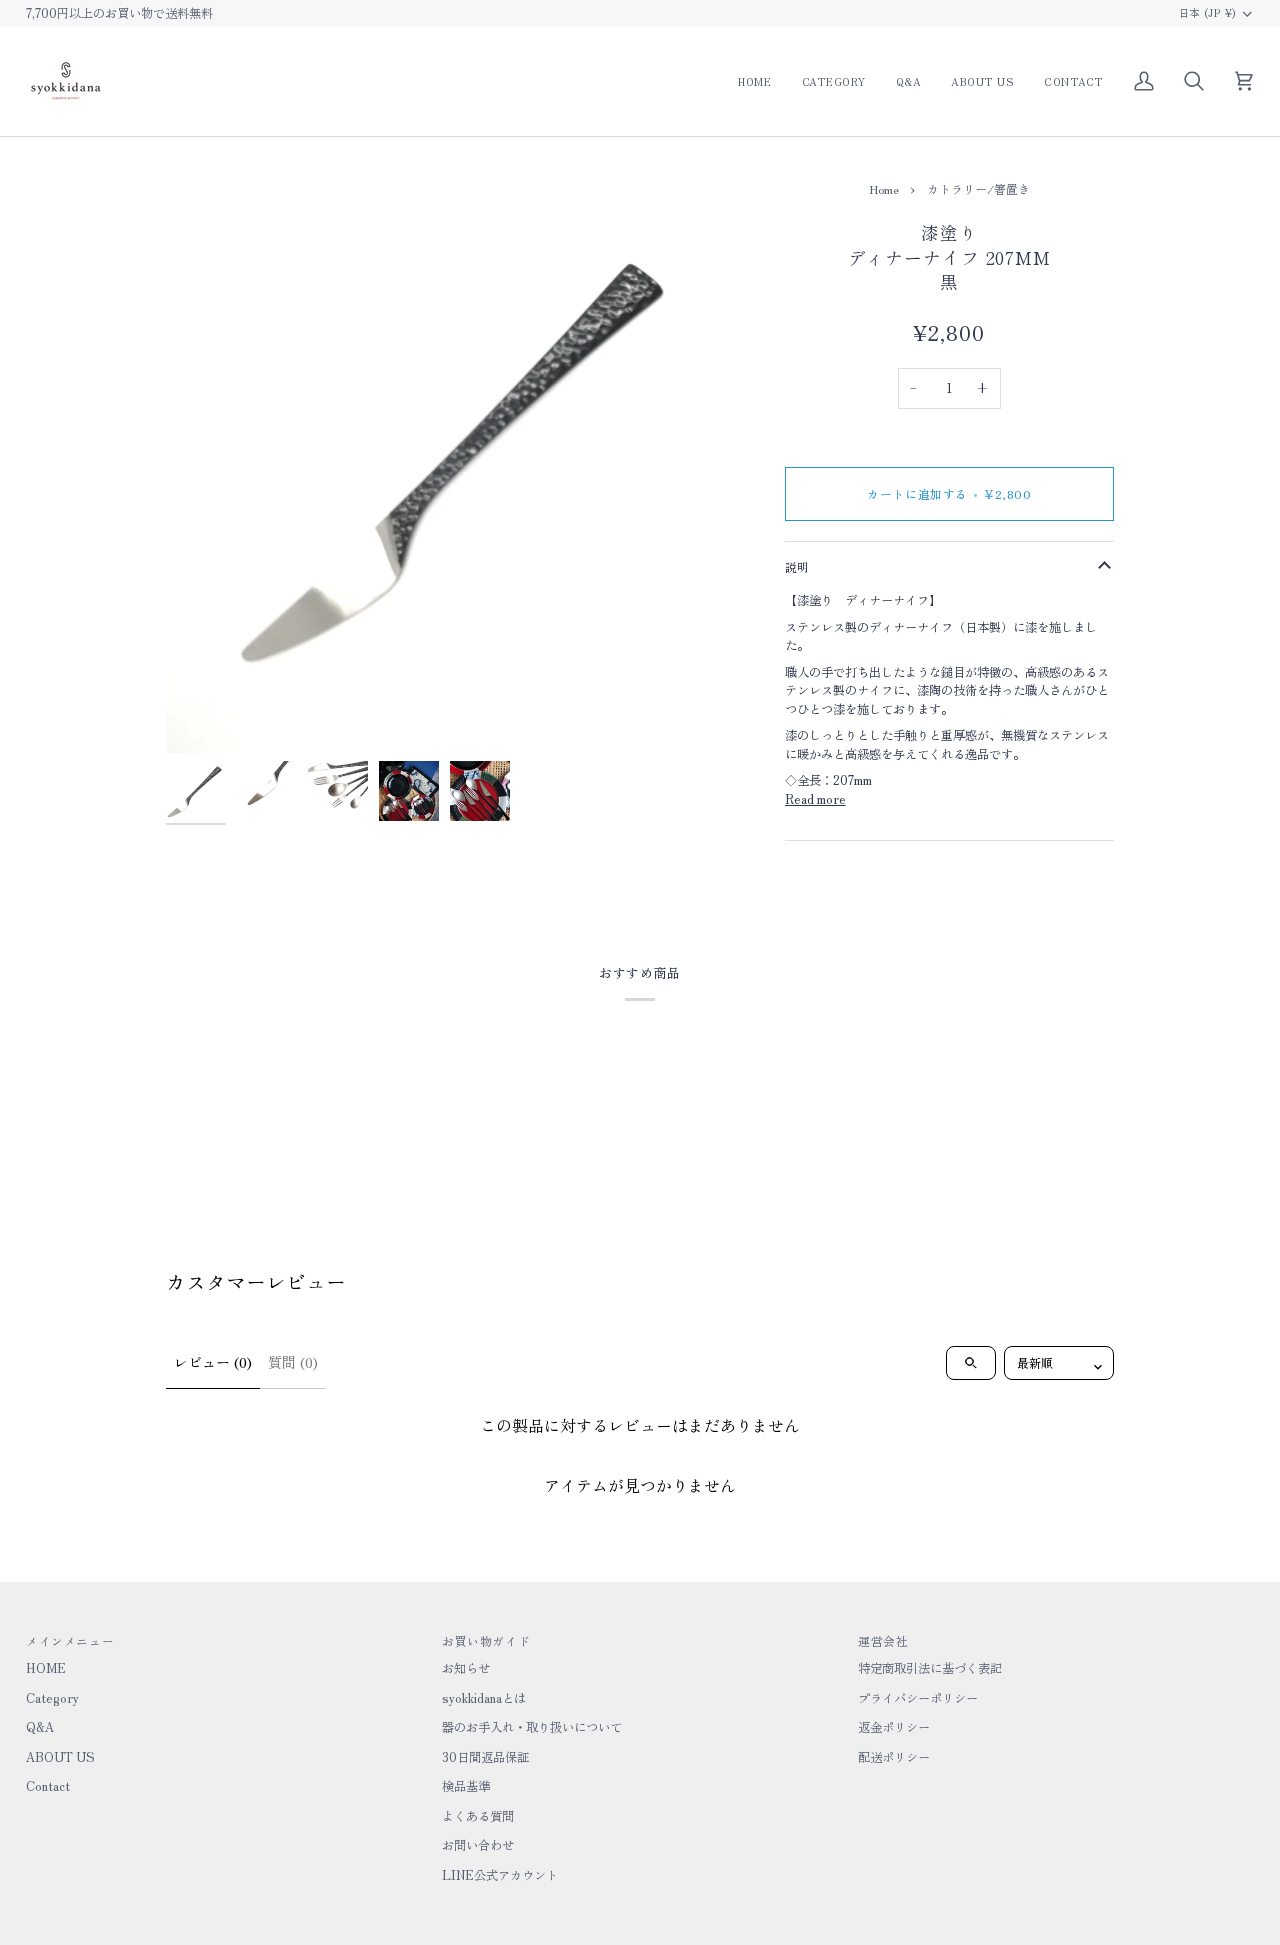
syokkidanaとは (484, 1698)
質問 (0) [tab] (293, 1362)
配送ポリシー (894, 1757)
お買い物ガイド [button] (486, 1640)
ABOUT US (60, 1757)
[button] (834, 81)
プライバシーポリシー (918, 1698)
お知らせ (466, 1668)
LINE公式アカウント (500, 1875)
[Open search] (971, 1363)
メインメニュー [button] (70, 1640)
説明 (797, 566)
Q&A (40, 1727)
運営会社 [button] (883, 1640)
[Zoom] (462, 456)
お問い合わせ (478, 1845)
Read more (815, 799)
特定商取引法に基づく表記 (930, 1668)
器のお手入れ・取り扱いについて (532, 1727)
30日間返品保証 (485, 1757)
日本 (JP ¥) (1208, 12)
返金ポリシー (894, 1727)
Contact (48, 1786)
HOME (46, 1668)
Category (52, 1698)
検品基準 (466, 1786)
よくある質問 (478, 1816)
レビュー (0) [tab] (213, 1362)
